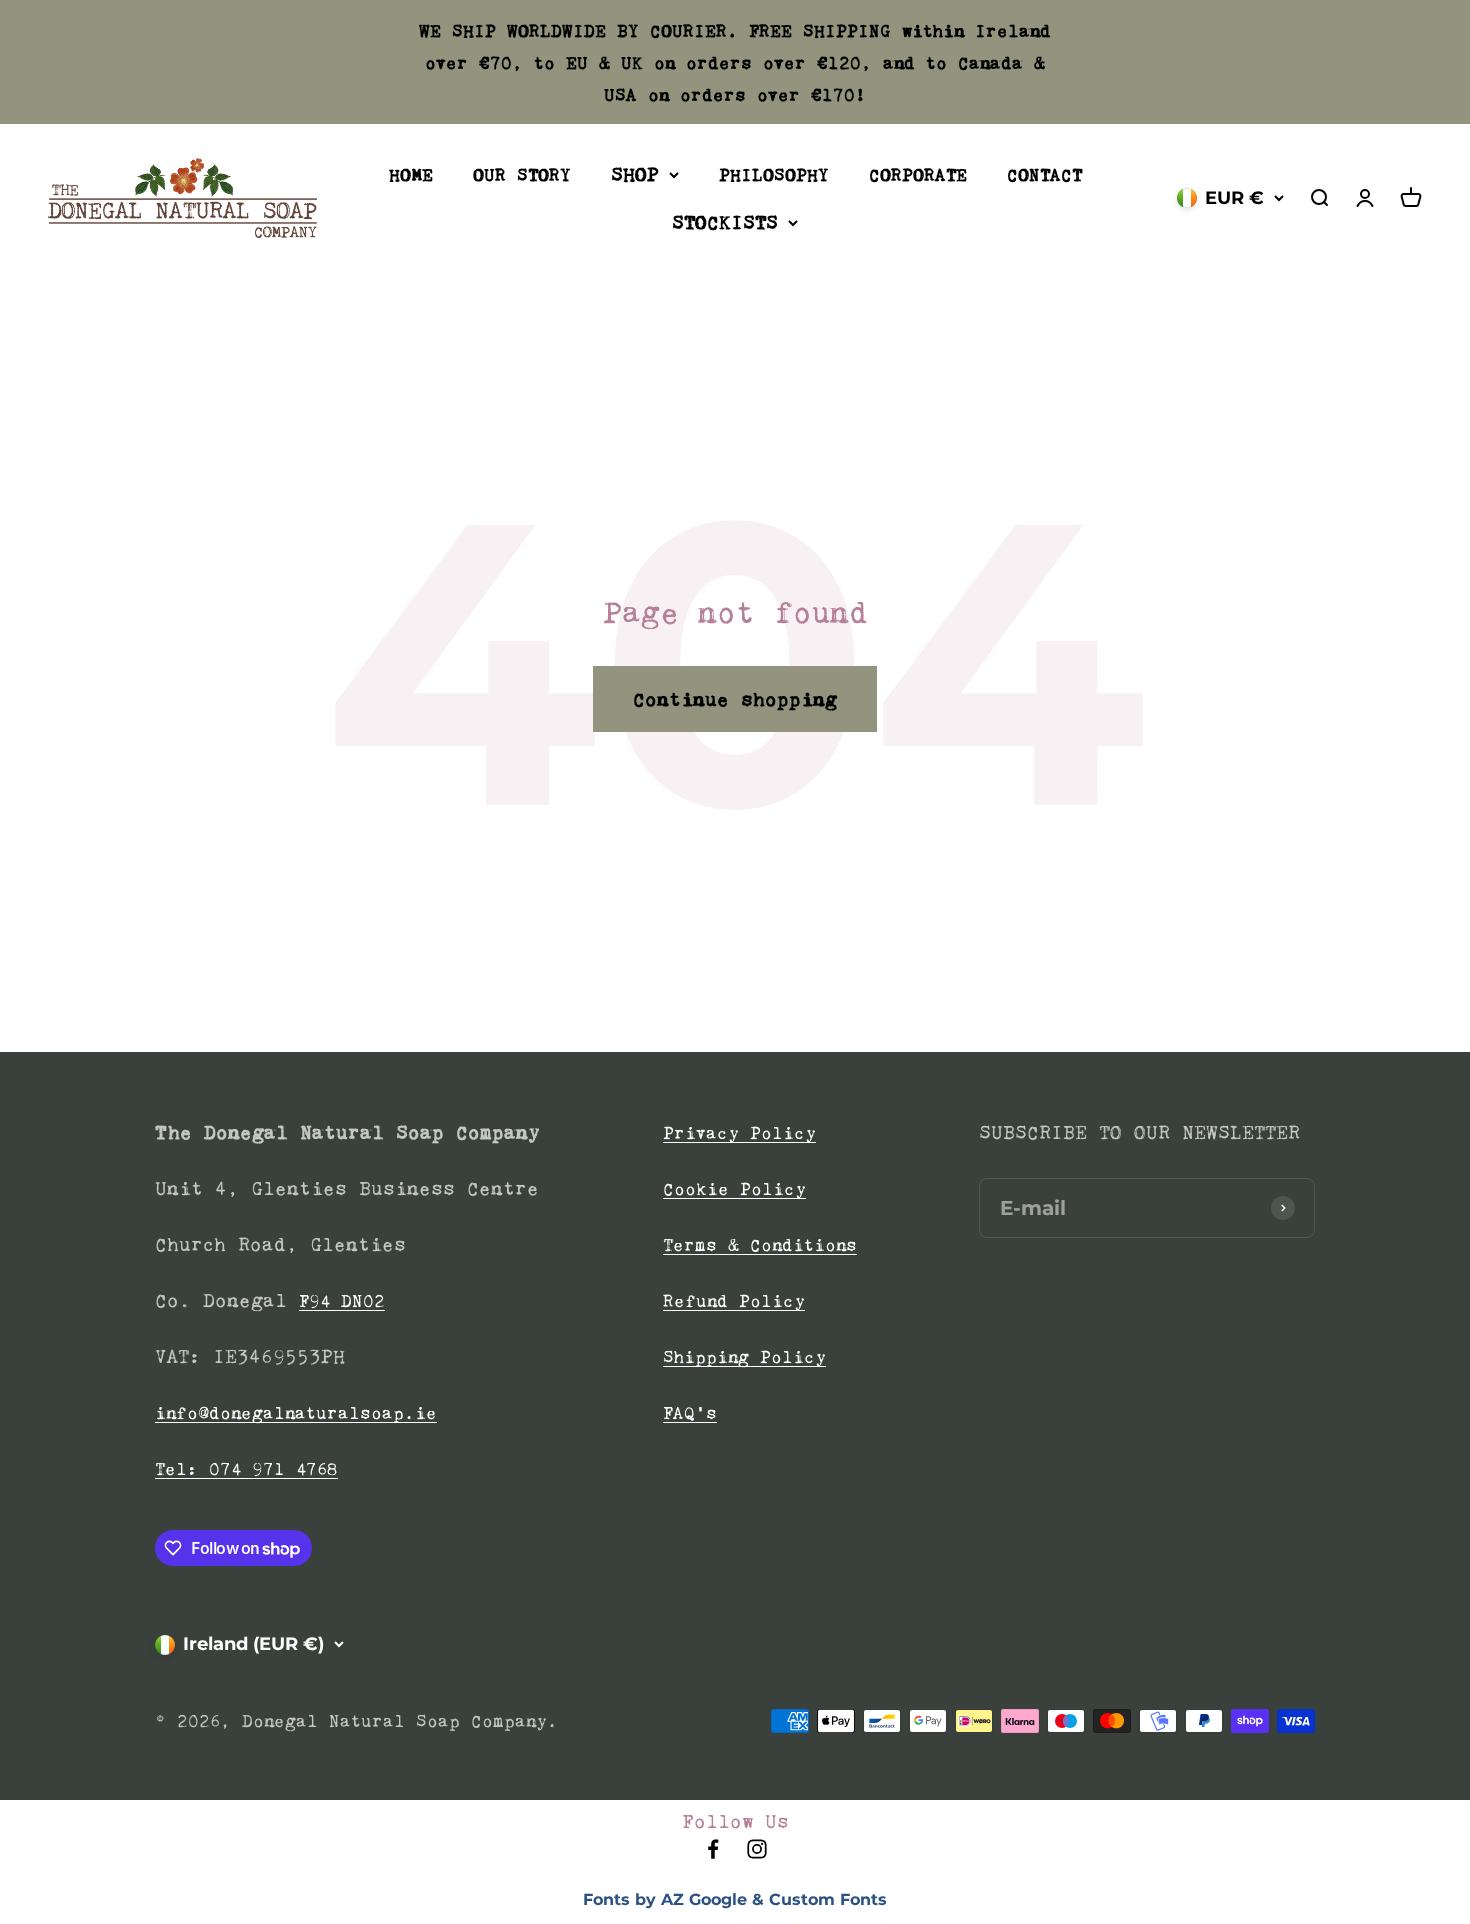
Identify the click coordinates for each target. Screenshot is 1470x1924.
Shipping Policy (744, 1357)
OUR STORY (522, 175)
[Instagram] (757, 1855)
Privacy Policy (739, 1133)
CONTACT (1044, 175)
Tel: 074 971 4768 (246, 1469)
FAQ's (690, 1413)
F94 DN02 (342, 1301)
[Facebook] (713, 1855)
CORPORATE (918, 175)
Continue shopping (735, 699)
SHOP (635, 174)
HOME (411, 175)
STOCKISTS (725, 222)
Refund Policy (734, 1301)
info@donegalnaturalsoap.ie (296, 1413)
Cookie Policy (734, 1189)
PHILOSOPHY (774, 175)
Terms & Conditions (760, 1245)
